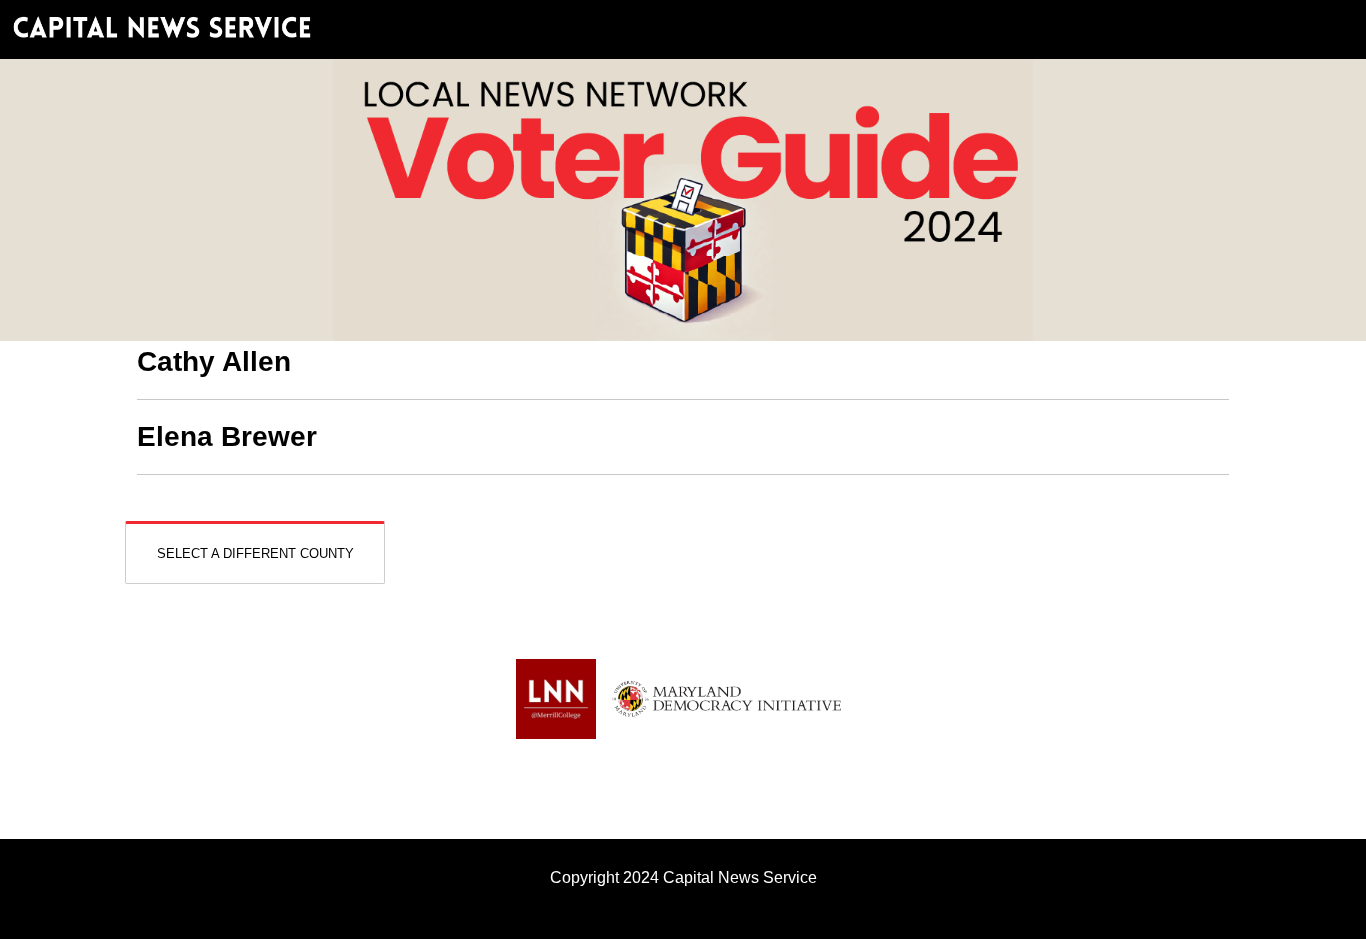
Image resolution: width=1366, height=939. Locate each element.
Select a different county (255, 553)
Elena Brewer (227, 436)
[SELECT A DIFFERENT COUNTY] (255, 535)
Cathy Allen (214, 361)
